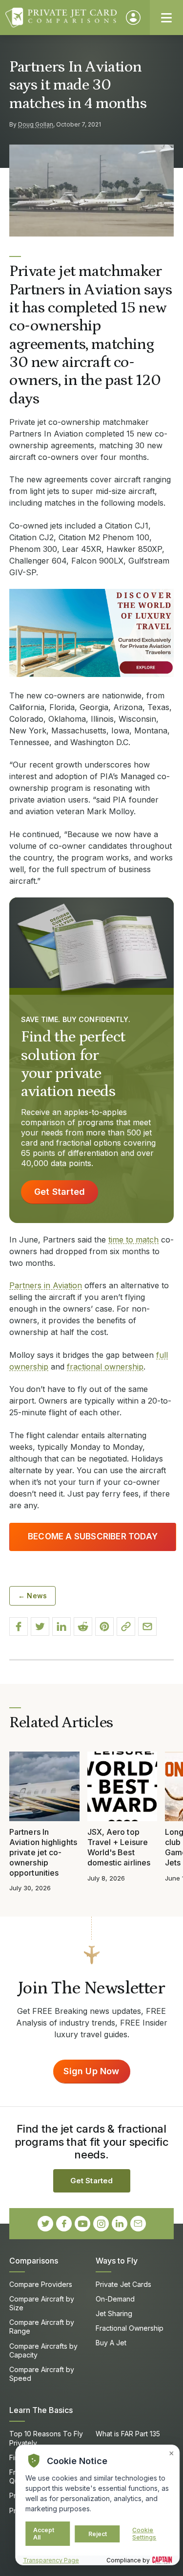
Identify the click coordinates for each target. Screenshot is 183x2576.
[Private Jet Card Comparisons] (61, 18)
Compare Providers (41, 2284)
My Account (133, 18)
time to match (133, 1240)
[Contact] (138, 2224)
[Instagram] (101, 2224)
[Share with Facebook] (19, 1626)
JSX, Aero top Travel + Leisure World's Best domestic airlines (119, 1847)
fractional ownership (105, 1367)
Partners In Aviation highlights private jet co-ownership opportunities (43, 1852)
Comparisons (34, 2261)
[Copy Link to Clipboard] (126, 1626)
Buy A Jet (111, 2343)
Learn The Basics (41, 2410)
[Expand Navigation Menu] (166, 18)
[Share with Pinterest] (104, 1626)
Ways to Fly (117, 2261)
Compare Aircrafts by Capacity (43, 2350)
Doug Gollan (36, 124)
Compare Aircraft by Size (42, 2303)
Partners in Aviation (46, 1285)
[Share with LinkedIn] (61, 1626)
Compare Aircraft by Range (42, 2327)
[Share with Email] (147, 1626)
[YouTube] (82, 2224)
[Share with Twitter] (40, 1626)
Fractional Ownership (130, 2328)
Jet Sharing (114, 2313)
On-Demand (115, 2299)
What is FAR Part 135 (128, 2434)
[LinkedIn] (120, 2224)
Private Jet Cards (123, 2284)
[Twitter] (45, 2224)
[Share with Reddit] (83, 1626)
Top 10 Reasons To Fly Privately (46, 2438)
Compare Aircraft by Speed (42, 2374)
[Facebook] (64, 2224)
